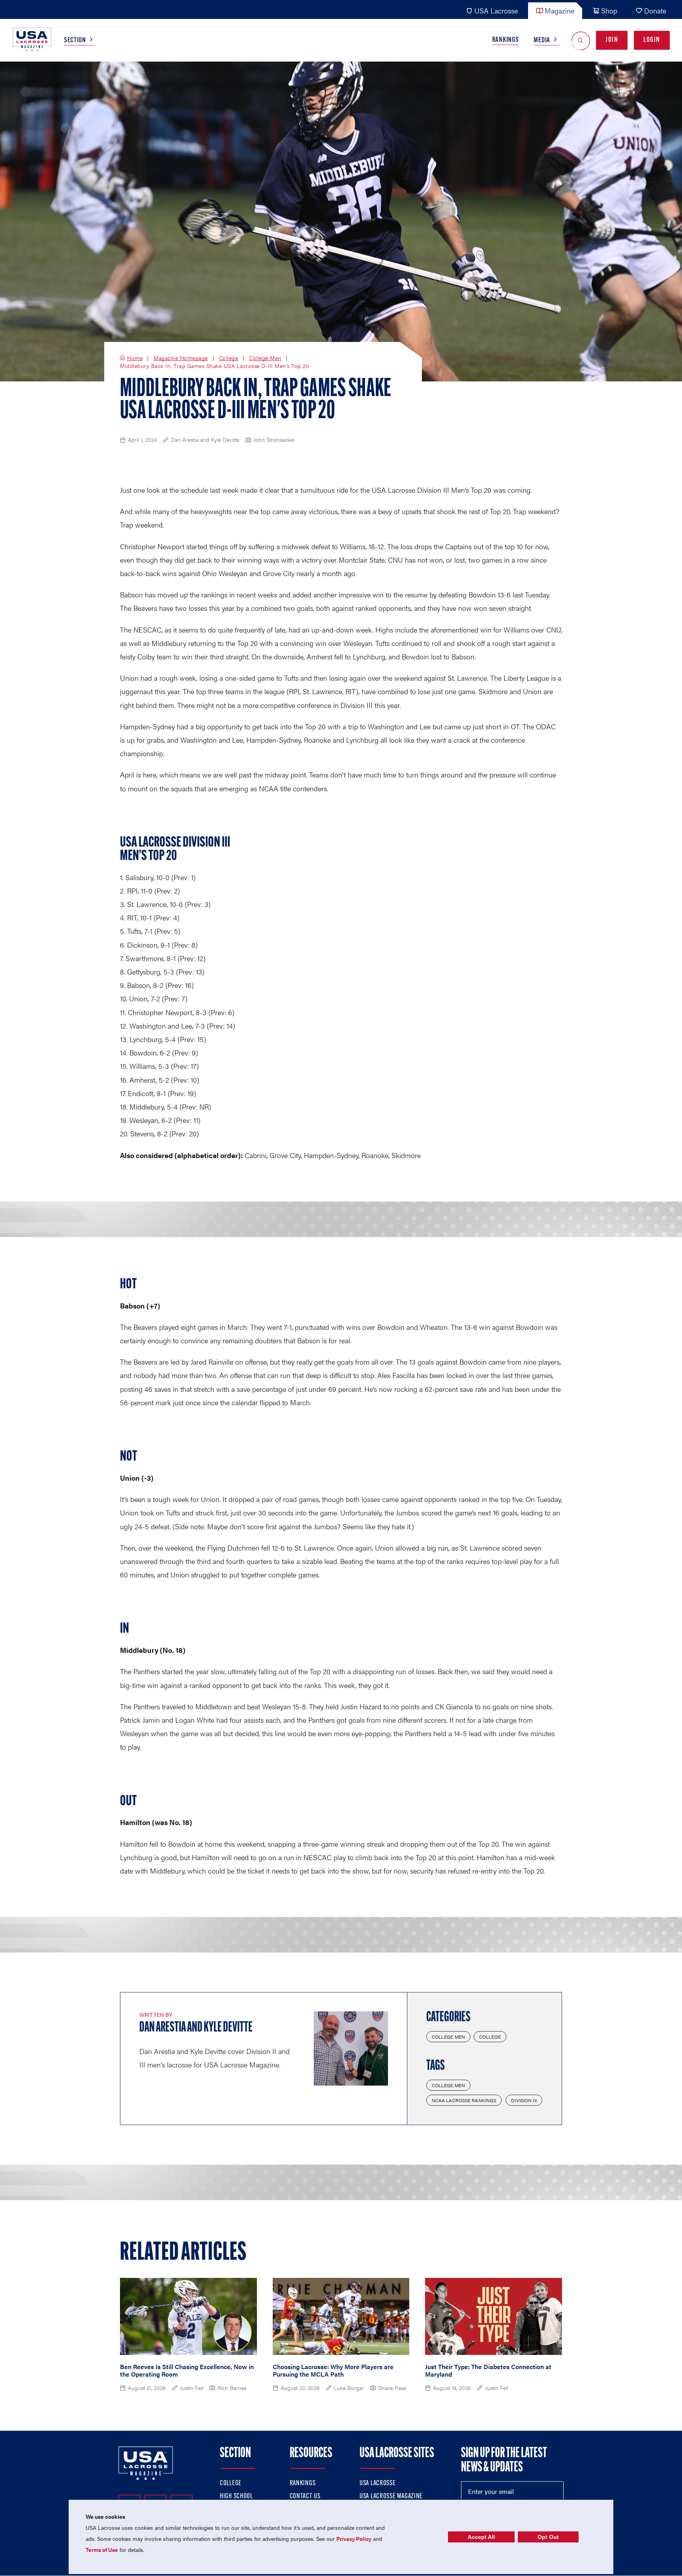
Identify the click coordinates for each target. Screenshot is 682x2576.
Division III (524, 2100)
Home (135, 358)
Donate (655, 10)
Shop (609, 10)
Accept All (481, 2537)
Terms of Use (102, 2550)
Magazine (559, 10)
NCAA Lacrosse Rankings (464, 2100)
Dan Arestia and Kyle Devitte (196, 2028)
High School (236, 2497)
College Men (265, 358)
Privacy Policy (354, 2538)
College (229, 358)
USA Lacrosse (496, 10)
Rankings (506, 40)
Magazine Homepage (181, 358)
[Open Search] (581, 40)
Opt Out (548, 2537)
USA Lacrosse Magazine (391, 2497)
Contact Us (305, 2497)
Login (652, 40)
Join (612, 40)
